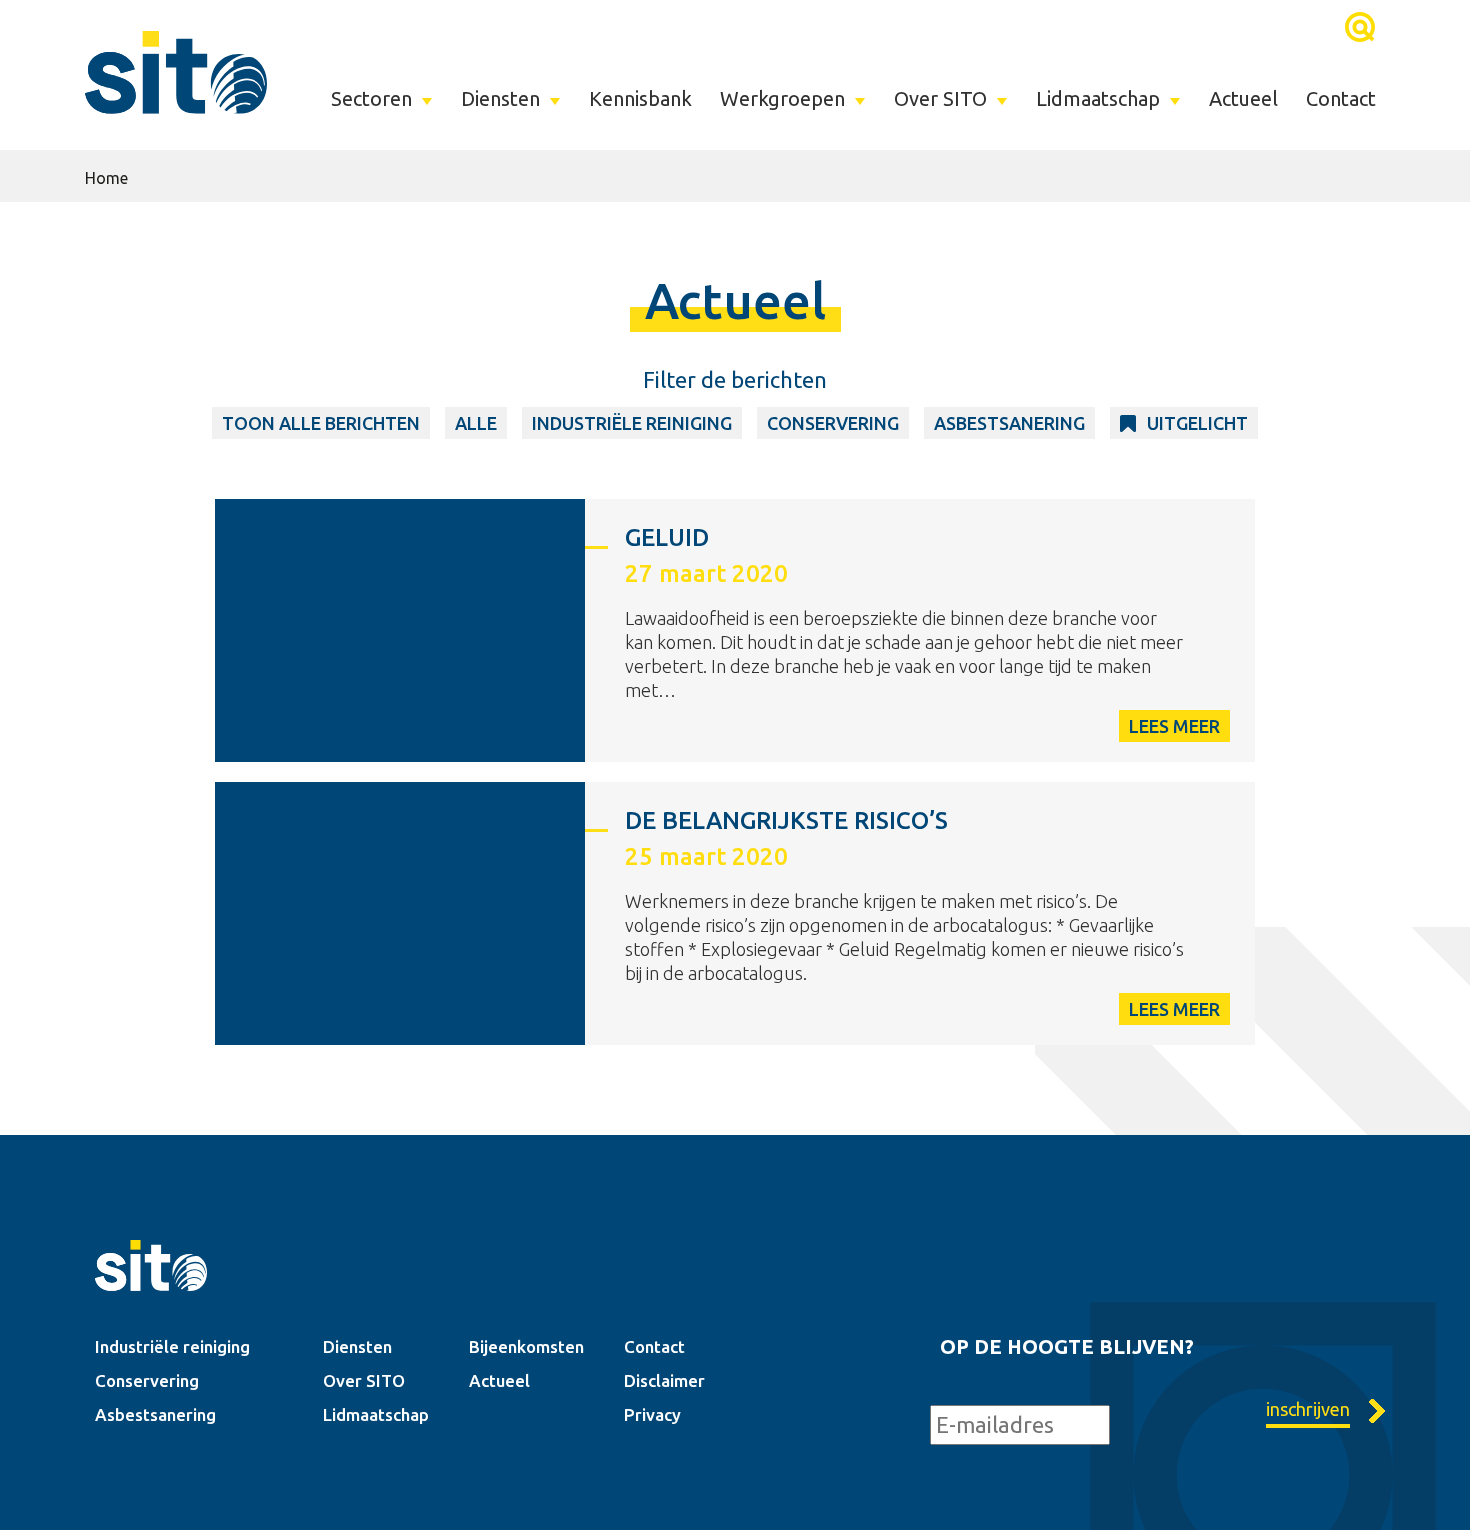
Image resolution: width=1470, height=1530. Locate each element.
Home (106, 178)
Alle (476, 423)
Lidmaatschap (1098, 98)
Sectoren (371, 98)
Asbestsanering (1009, 423)
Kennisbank (640, 98)
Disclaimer (664, 1380)
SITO (176, 72)
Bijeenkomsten (526, 1346)
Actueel (1243, 98)
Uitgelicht (1197, 423)
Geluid (667, 537)
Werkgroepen (782, 98)
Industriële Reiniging (632, 423)
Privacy (652, 1414)
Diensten (500, 98)
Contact (1341, 98)
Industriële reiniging (172, 1346)
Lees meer (1174, 726)
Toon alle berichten (321, 423)
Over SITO (940, 98)
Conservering (833, 423)
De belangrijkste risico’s (786, 820)
